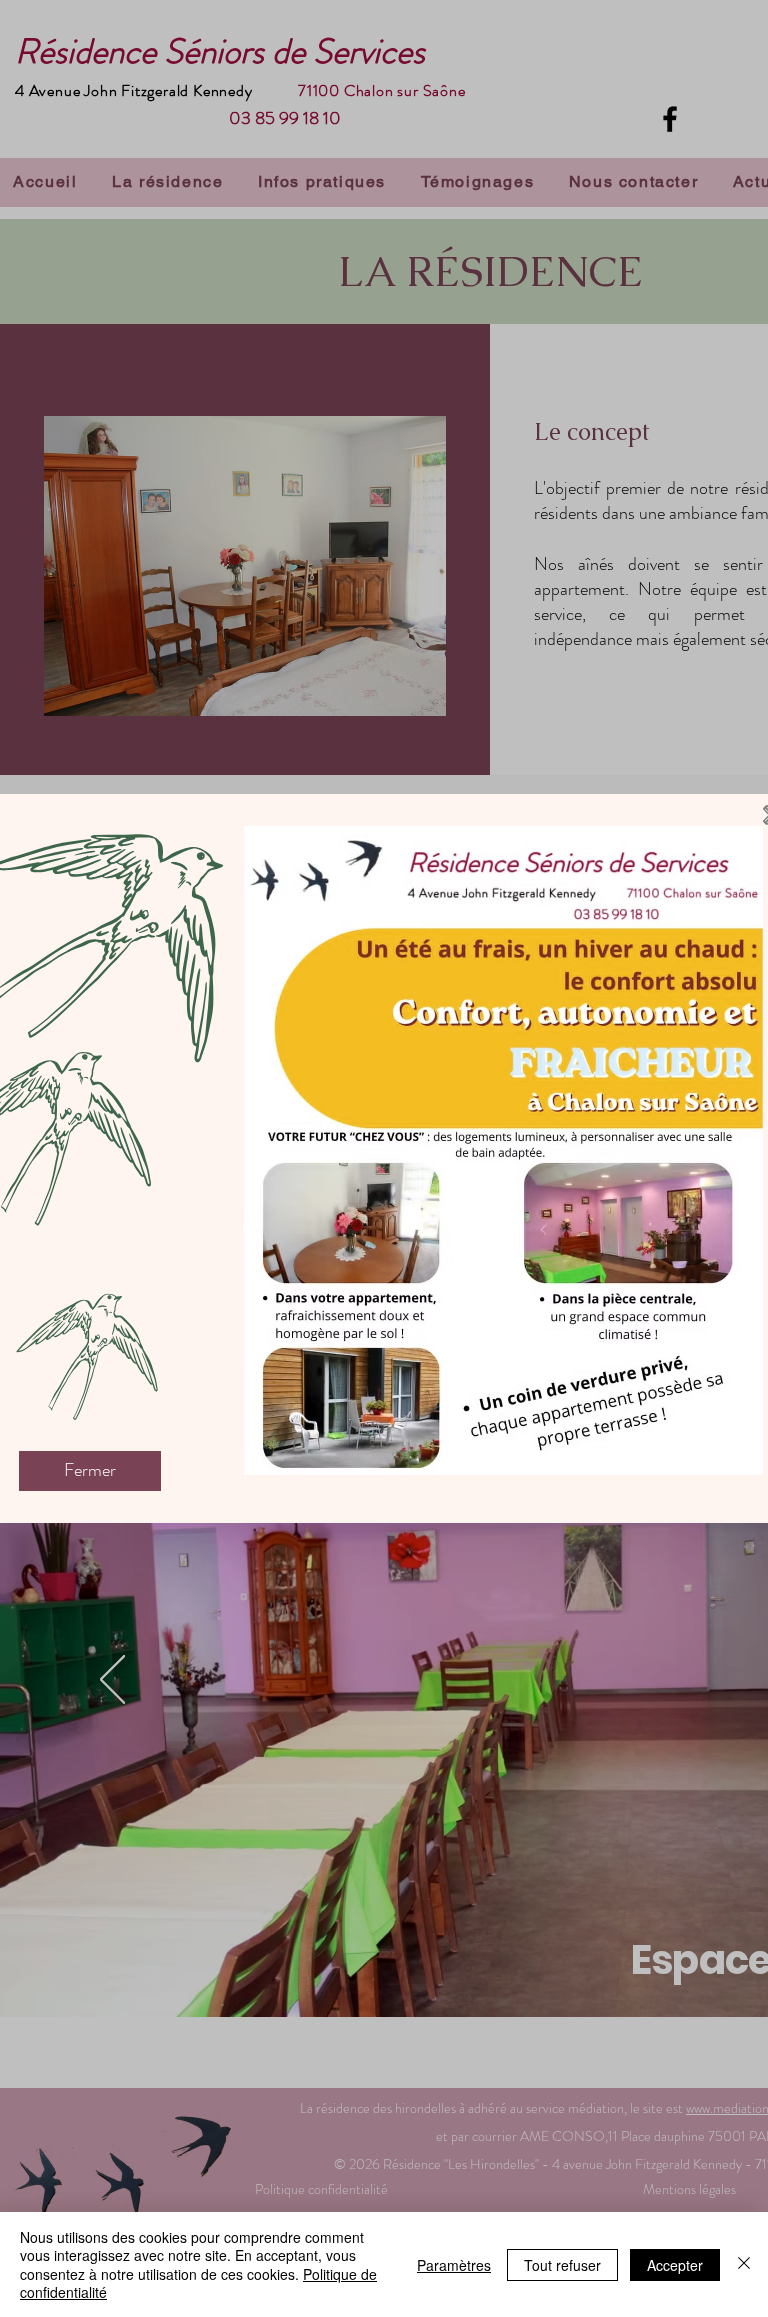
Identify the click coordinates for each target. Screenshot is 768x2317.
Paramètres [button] (454, 2265)
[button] (90, 1471)
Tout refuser (562, 2265)
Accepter (675, 2265)
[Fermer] (744, 2264)
